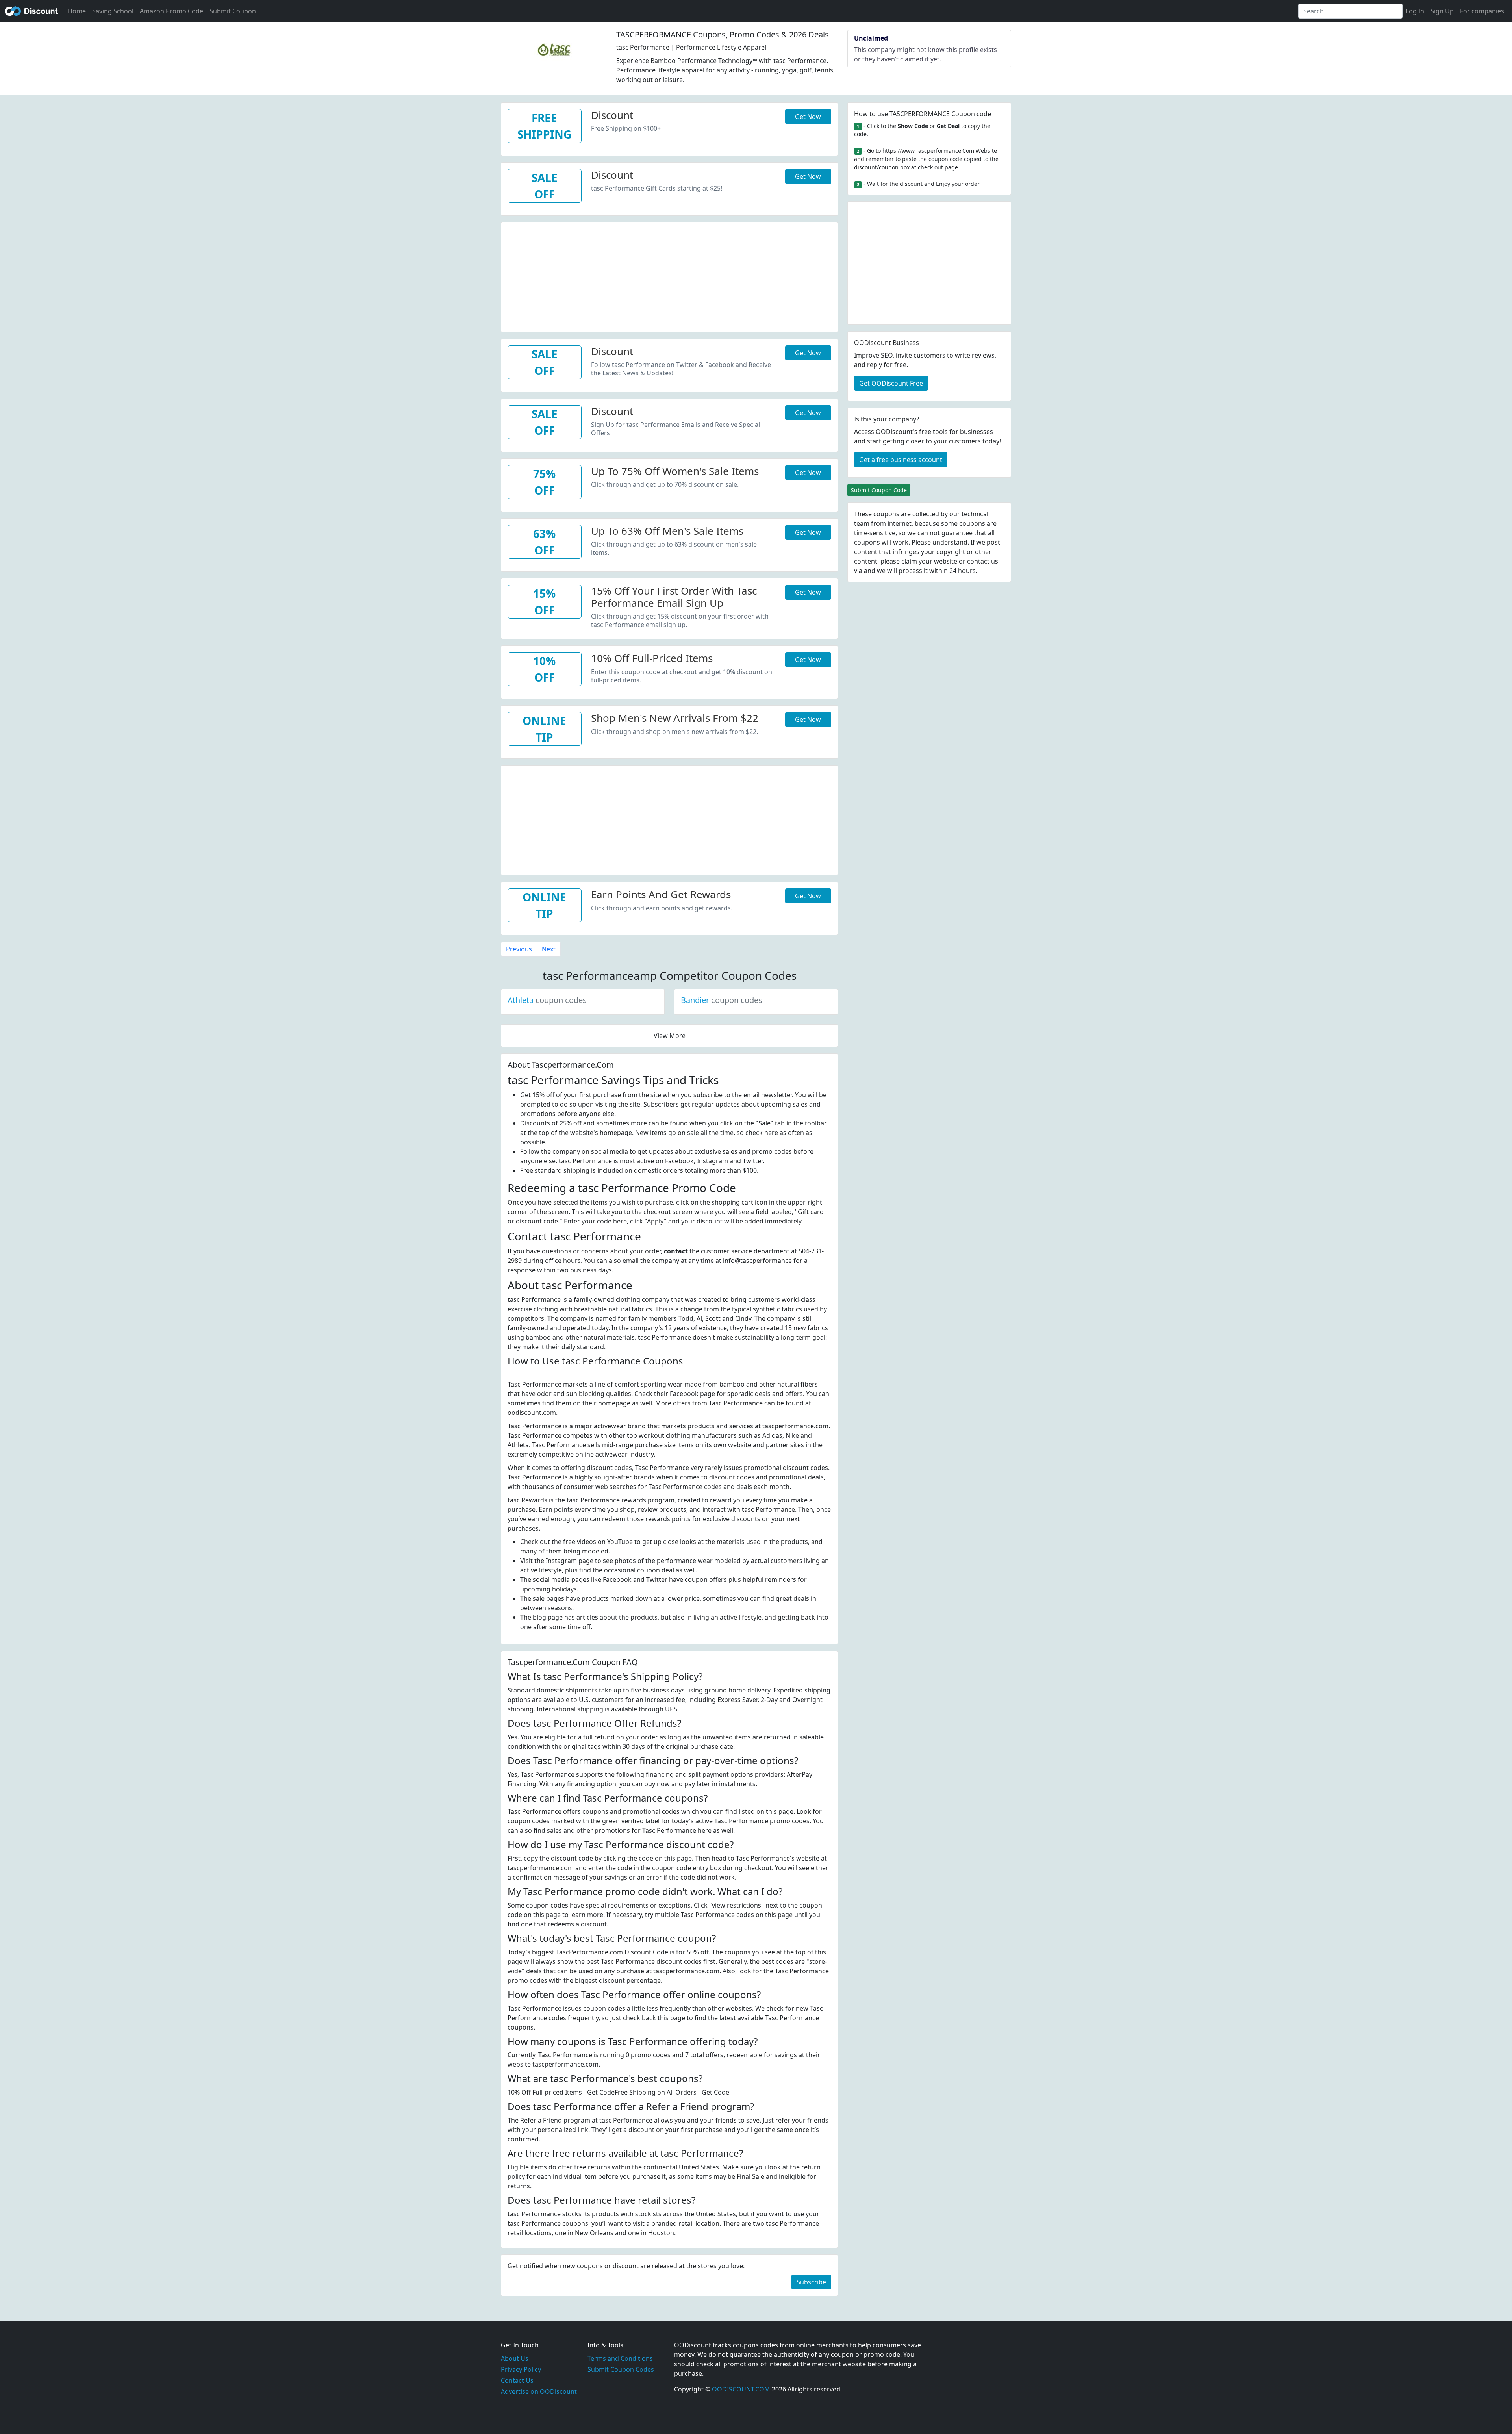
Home (77, 11)
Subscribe (811, 2282)
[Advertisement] (669, 278)
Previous (519, 949)
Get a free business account (901, 460)
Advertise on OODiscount (539, 2391)
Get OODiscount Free (891, 383)
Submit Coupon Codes (621, 2369)
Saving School (113, 11)
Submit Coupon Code (879, 490)
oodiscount (31, 11)
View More (670, 1036)
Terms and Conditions (620, 2358)
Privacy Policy (521, 2369)
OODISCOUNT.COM (741, 2389)
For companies (1482, 11)
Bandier (722, 1000)
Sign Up (1442, 11)
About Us (515, 2358)
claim (909, 561)
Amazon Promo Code (171, 11)
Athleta (547, 1000)
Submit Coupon (233, 11)
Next (549, 949)
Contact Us (517, 2380)
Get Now (808, 117)
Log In (1415, 11)
